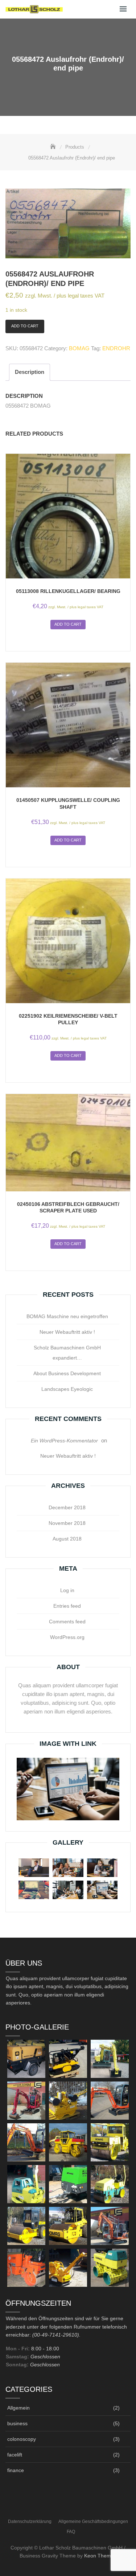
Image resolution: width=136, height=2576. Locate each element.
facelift (15, 2455)
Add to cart (25, 326)
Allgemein (18, 2408)
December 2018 (67, 1507)
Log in (67, 1590)
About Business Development (67, 1373)
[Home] (54, 147)
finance (16, 2470)
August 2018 (67, 1539)
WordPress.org (67, 1637)
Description (30, 372)
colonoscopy (22, 2439)
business (17, 2423)
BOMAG (79, 348)
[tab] (30, 372)
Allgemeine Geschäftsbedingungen (93, 2522)
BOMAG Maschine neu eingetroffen (67, 1316)
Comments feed (67, 1622)
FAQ (71, 2532)
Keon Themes (100, 2556)
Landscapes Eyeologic (67, 1389)
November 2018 (67, 1523)
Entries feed (67, 1606)
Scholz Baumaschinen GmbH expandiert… (67, 1353)
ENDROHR (116, 348)
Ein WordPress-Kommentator (64, 1441)
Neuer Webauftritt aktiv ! (67, 1332)
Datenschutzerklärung (30, 2522)
